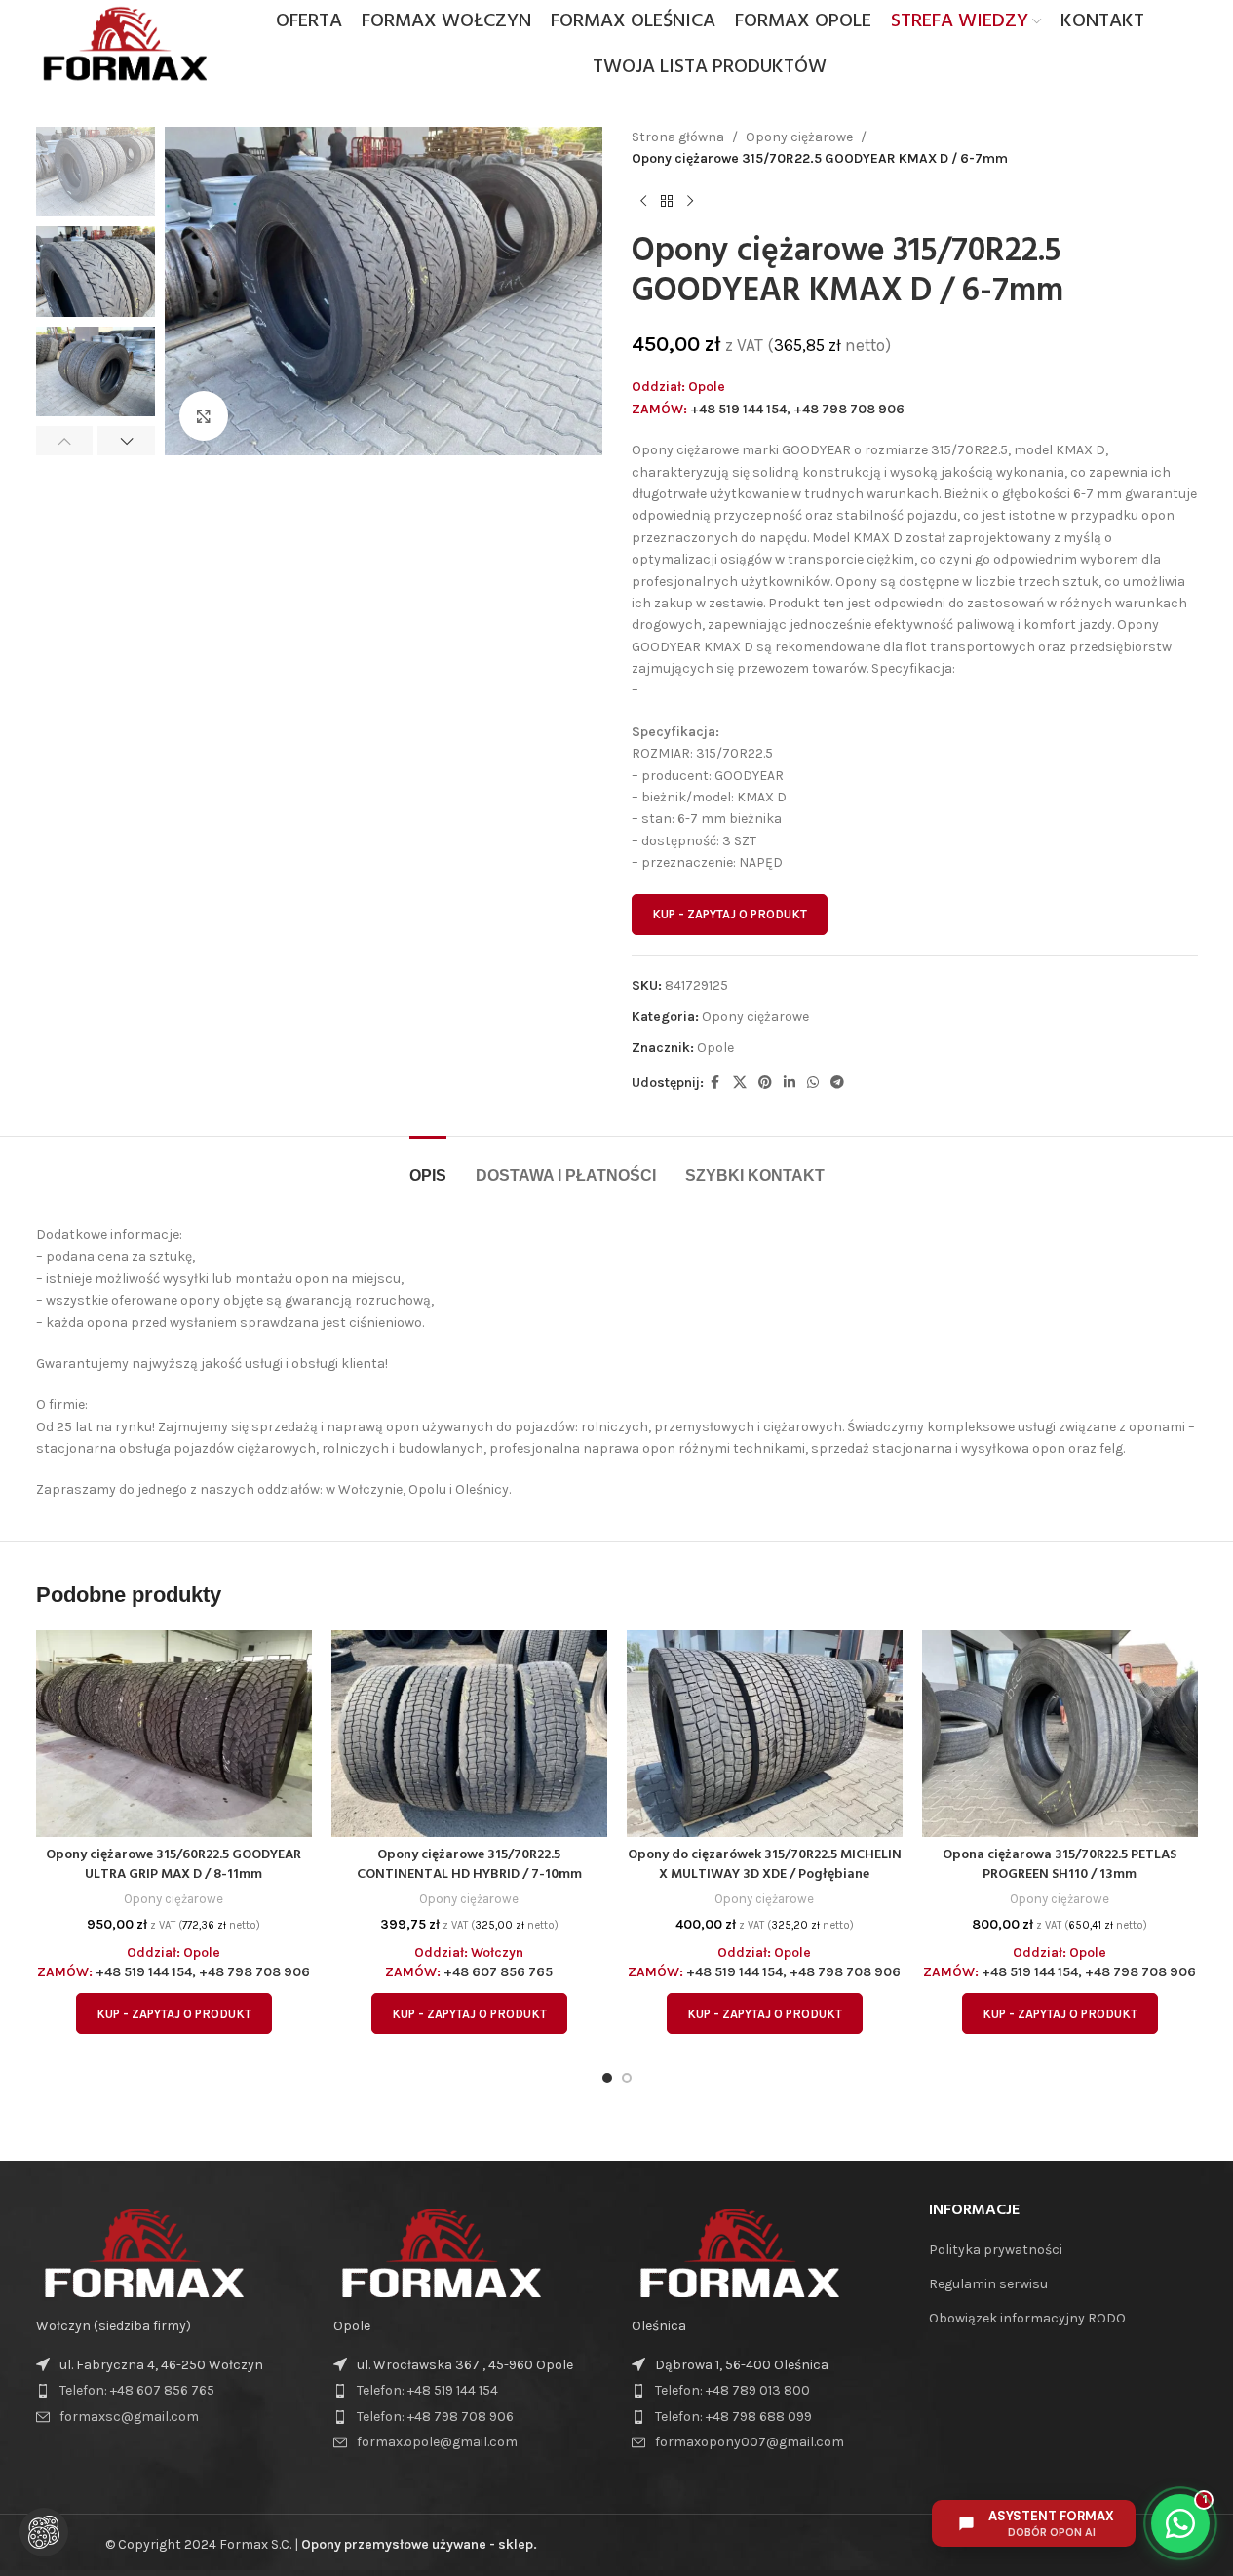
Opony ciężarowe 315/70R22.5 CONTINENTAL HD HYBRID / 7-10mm (469, 1865)
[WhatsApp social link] (813, 1083)
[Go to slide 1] (607, 2078)
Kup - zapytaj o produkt (730, 914)
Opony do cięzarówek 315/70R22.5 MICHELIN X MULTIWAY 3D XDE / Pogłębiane (765, 1865)
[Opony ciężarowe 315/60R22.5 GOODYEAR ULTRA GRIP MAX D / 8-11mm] (174, 1734)
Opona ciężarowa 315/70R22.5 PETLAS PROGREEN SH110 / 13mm (1060, 1865)
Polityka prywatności (996, 2250)
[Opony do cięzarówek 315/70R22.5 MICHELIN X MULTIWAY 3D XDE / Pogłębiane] (765, 1734)
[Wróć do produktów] (667, 202)
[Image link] (143, 2252)
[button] (65, 441)
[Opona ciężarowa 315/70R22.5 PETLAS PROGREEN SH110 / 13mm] (1060, 1734)
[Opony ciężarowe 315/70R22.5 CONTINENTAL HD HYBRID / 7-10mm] (469, 1734)
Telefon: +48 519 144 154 (427, 2390)
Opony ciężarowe (799, 137)
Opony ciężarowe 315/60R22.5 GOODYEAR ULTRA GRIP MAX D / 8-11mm (173, 1865)
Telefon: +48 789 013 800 (732, 2390)
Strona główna (678, 137)
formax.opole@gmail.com (437, 2442)
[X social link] (740, 1083)
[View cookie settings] (44, 2532)
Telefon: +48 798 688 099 (733, 2417)
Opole (715, 1048)
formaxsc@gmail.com (129, 2417)
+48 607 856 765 (498, 1972)
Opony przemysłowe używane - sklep (417, 2544)
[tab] (428, 1166)
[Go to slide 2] (627, 2078)
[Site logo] (124, 42)
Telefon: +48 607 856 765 (137, 2390)
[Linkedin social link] (790, 1083)
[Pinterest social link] (765, 1083)
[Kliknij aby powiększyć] (204, 415)
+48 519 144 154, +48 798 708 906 (797, 409)
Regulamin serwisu (988, 2284)
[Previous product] (643, 202)
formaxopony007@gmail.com (750, 2442)
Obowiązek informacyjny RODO (1027, 2318)
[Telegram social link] (837, 1083)
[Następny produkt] (690, 202)
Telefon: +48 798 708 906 (435, 2417)
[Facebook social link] (715, 1083)
